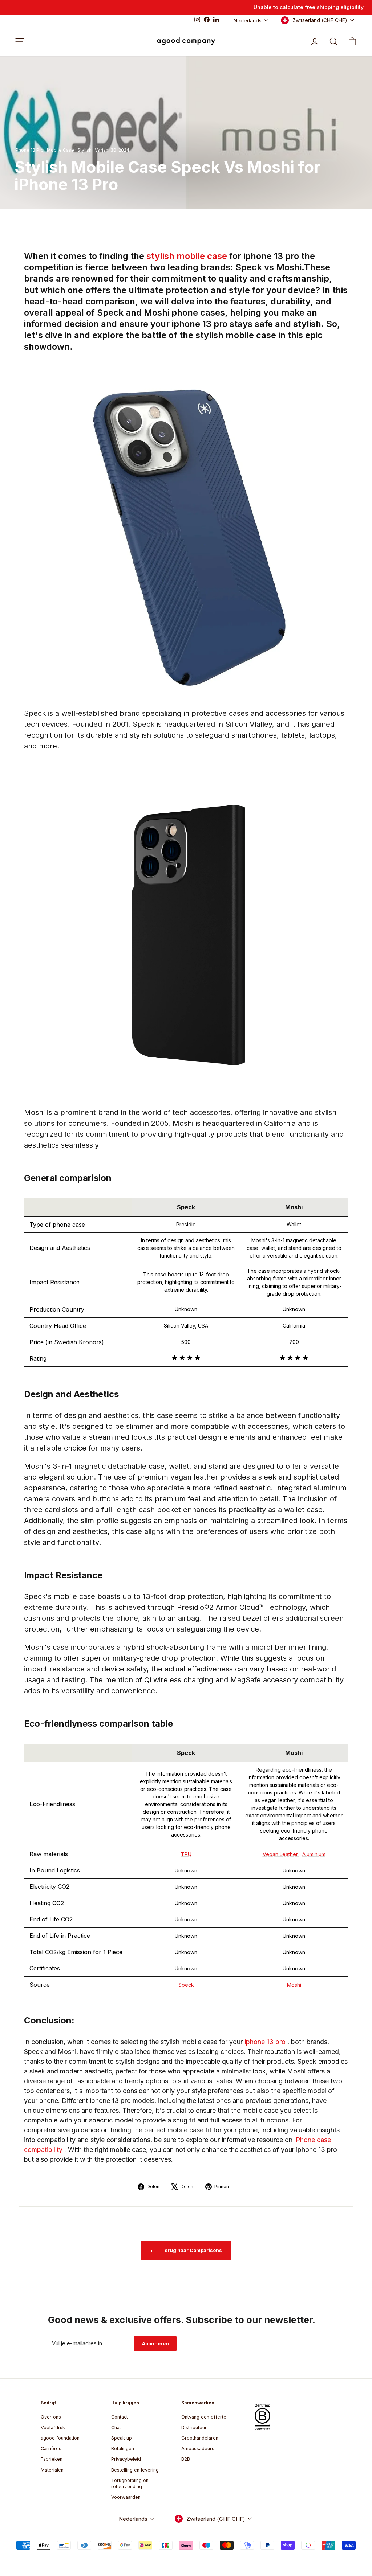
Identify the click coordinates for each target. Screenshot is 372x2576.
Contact (120, 2417)
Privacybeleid (126, 2459)
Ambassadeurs (198, 2448)
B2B (186, 2459)
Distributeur (194, 2427)
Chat (116, 2427)
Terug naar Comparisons (191, 2250)
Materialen (52, 2470)
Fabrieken (52, 2459)
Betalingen (123, 2448)
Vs (97, 150)
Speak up (122, 2438)
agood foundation (60, 2438)
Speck (186, 1985)
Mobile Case (60, 150)
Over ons (51, 2417)
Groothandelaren (200, 2438)
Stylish (84, 150)
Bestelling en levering (135, 2470)
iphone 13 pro (266, 2042)
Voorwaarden (126, 2497)
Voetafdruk (53, 2427)
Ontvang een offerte (204, 2417)
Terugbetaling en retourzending (130, 2484)
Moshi (294, 1985)
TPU (186, 1854)
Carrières (51, 2448)
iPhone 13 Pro (29, 150)
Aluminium (314, 1854)
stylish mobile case (188, 256)
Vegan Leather (281, 1854)
